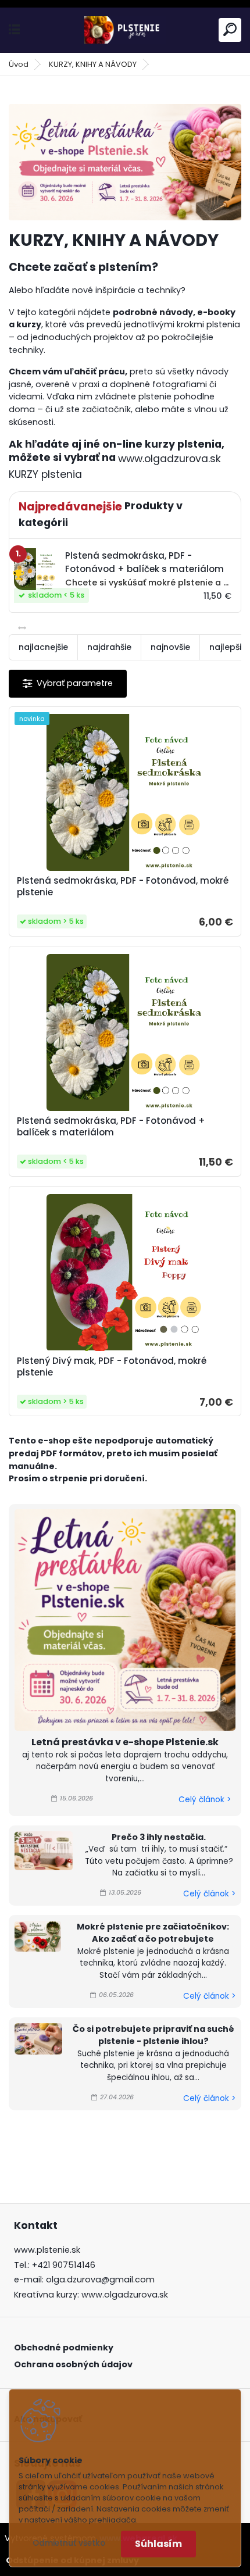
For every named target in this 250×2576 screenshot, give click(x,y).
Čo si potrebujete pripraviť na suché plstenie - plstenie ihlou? (153, 2035)
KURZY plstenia (45, 474)
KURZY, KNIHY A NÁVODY (93, 64)
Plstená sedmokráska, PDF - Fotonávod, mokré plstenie (123, 887)
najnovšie (170, 647)
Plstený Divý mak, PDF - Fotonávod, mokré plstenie (112, 1367)
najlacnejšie (43, 647)
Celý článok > (205, 1800)
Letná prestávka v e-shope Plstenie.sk (125, 1742)
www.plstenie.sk (47, 2250)
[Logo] (125, 30)
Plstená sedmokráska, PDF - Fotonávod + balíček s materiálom (111, 1127)
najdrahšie (109, 647)
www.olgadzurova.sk (169, 459)
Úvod (19, 64)
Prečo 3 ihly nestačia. (159, 1837)
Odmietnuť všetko (69, 2543)
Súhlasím (158, 2544)
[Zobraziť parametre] (68, 683)
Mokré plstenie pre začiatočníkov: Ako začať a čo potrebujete (153, 1933)
